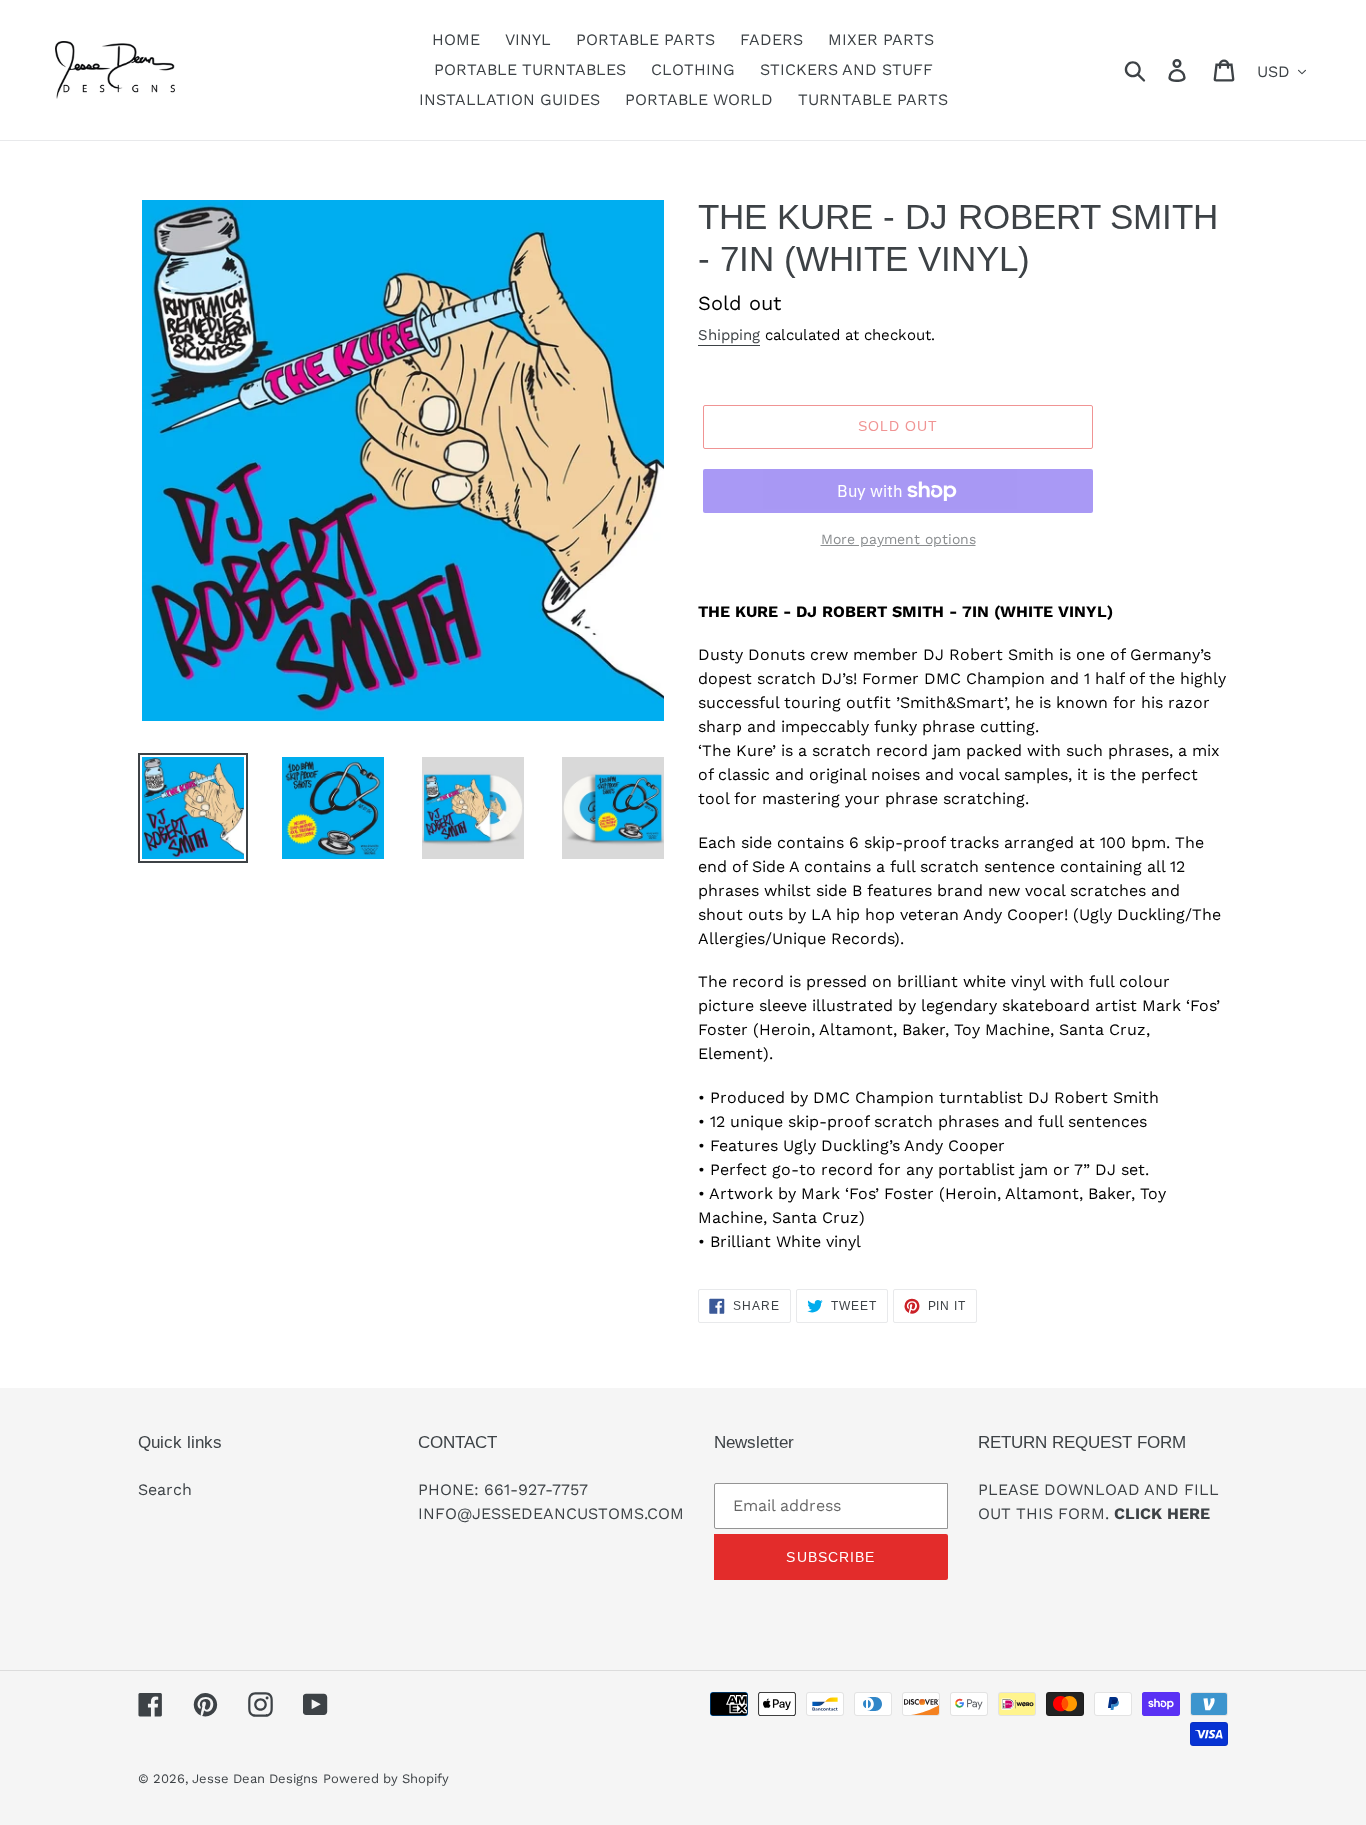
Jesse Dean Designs (255, 1778)
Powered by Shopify (386, 1778)
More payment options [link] (898, 539)
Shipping (729, 335)
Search (165, 1489)
